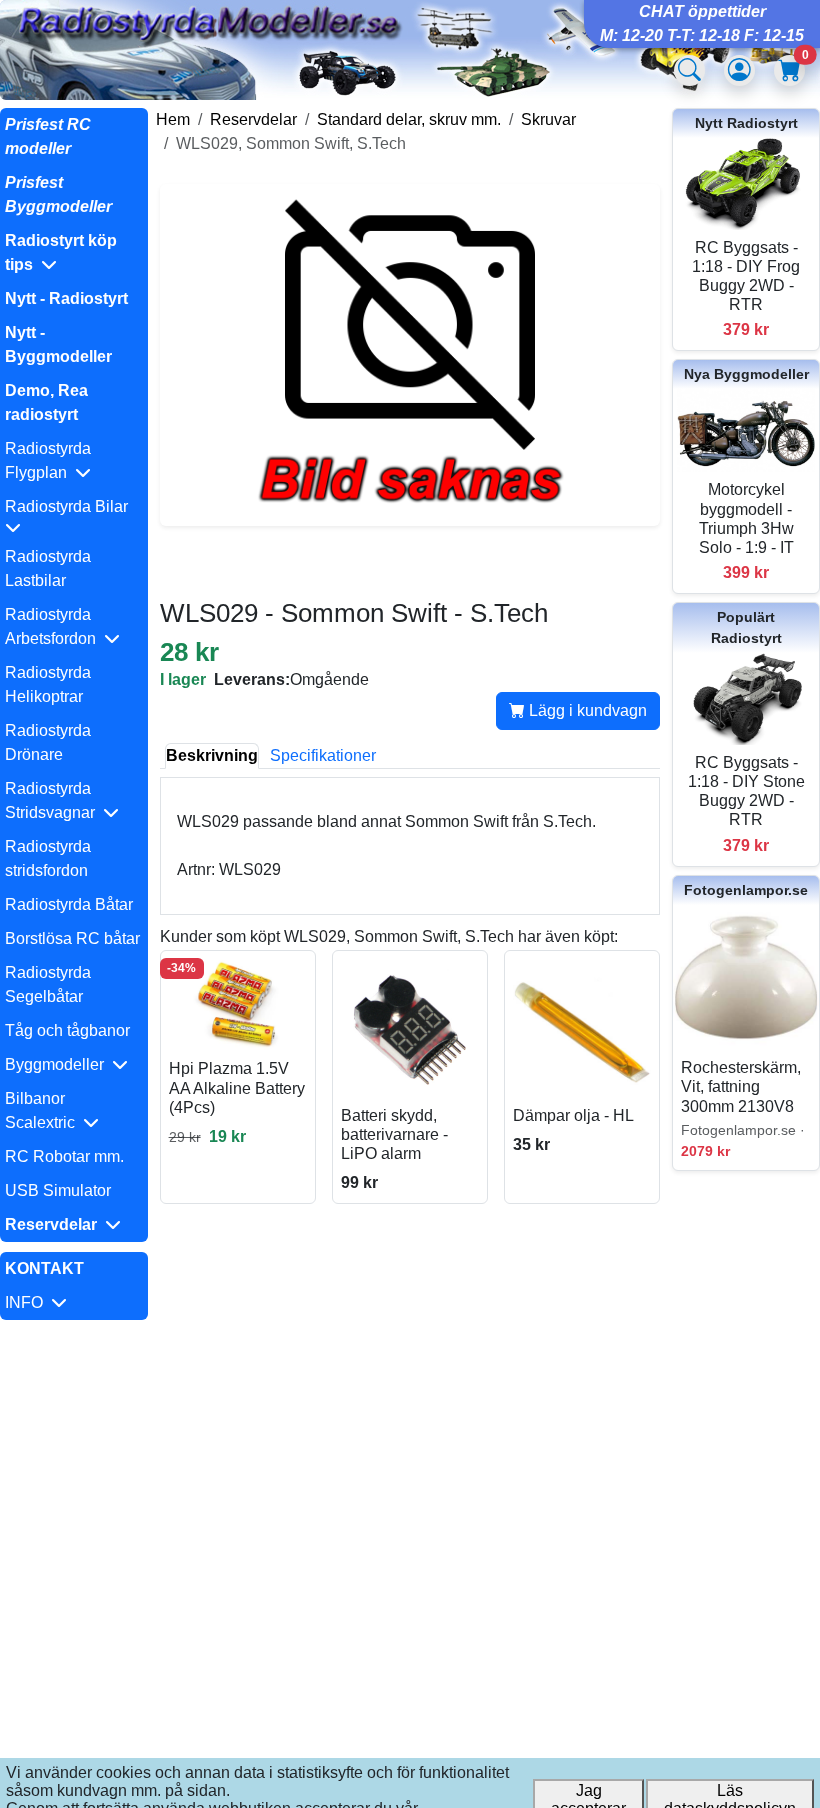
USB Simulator (58, 1190)
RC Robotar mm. (64, 1156)
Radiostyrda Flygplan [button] (48, 460)
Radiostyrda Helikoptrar (48, 684)
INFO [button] (28, 1302)
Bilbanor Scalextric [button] (44, 1110)
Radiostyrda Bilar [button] (70, 506)
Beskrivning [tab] (212, 755)
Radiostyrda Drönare (48, 742)
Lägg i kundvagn (586, 710)
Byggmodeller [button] (58, 1064)
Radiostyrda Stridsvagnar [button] (54, 800)
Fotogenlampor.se (746, 890)
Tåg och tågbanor (67, 1030)
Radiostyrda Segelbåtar (48, 984)
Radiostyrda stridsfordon (48, 858)
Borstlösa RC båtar (72, 938)
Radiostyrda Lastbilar (48, 568)
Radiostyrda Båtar (69, 904)
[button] (74, 253)
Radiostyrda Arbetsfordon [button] (54, 626)
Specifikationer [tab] (323, 755)
